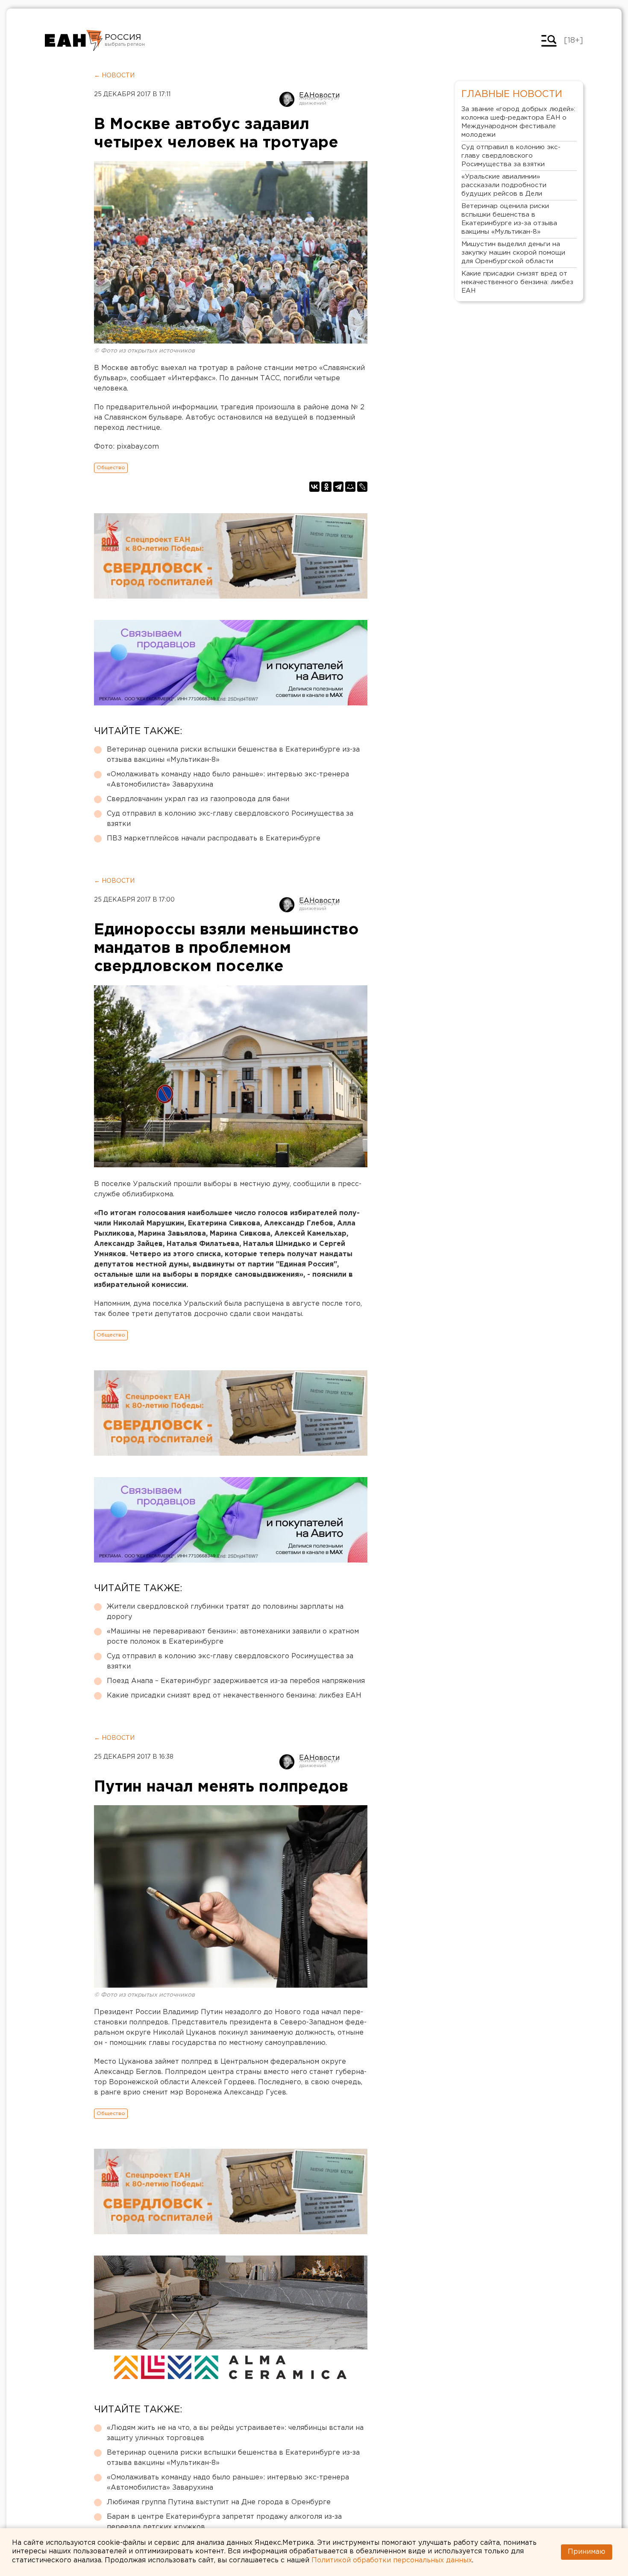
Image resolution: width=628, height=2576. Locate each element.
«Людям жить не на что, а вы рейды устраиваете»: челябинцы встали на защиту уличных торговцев (235, 2433)
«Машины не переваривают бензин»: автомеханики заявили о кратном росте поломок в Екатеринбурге (233, 1637)
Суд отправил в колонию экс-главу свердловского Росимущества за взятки (230, 819)
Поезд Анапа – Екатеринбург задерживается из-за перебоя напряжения (236, 1681)
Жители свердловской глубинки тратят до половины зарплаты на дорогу (225, 1612)
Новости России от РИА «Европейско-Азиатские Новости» (74, 41)
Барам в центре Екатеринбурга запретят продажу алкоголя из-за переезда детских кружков (224, 2522)
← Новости (114, 76)
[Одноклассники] (326, 487)
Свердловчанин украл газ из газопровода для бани (198, 799)
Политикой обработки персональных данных (392, 2560)
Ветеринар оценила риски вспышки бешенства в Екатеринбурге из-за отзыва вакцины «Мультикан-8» (233, 755)
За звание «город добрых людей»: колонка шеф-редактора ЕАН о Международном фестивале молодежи (518, 122)
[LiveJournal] (362, 487)
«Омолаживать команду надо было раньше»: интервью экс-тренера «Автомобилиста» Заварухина (228, 780)
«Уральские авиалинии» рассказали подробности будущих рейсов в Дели (504, 185)
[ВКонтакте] (314, 487)
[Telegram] (338, 487)
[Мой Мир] (350, 487)
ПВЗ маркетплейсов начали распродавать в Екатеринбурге (214, 839)
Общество (111, 468)
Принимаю (587, 2552)
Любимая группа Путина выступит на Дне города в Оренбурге (219, 2502)
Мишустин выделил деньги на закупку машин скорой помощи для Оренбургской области (513, 253)
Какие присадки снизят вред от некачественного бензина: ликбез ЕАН (234, 1696)
